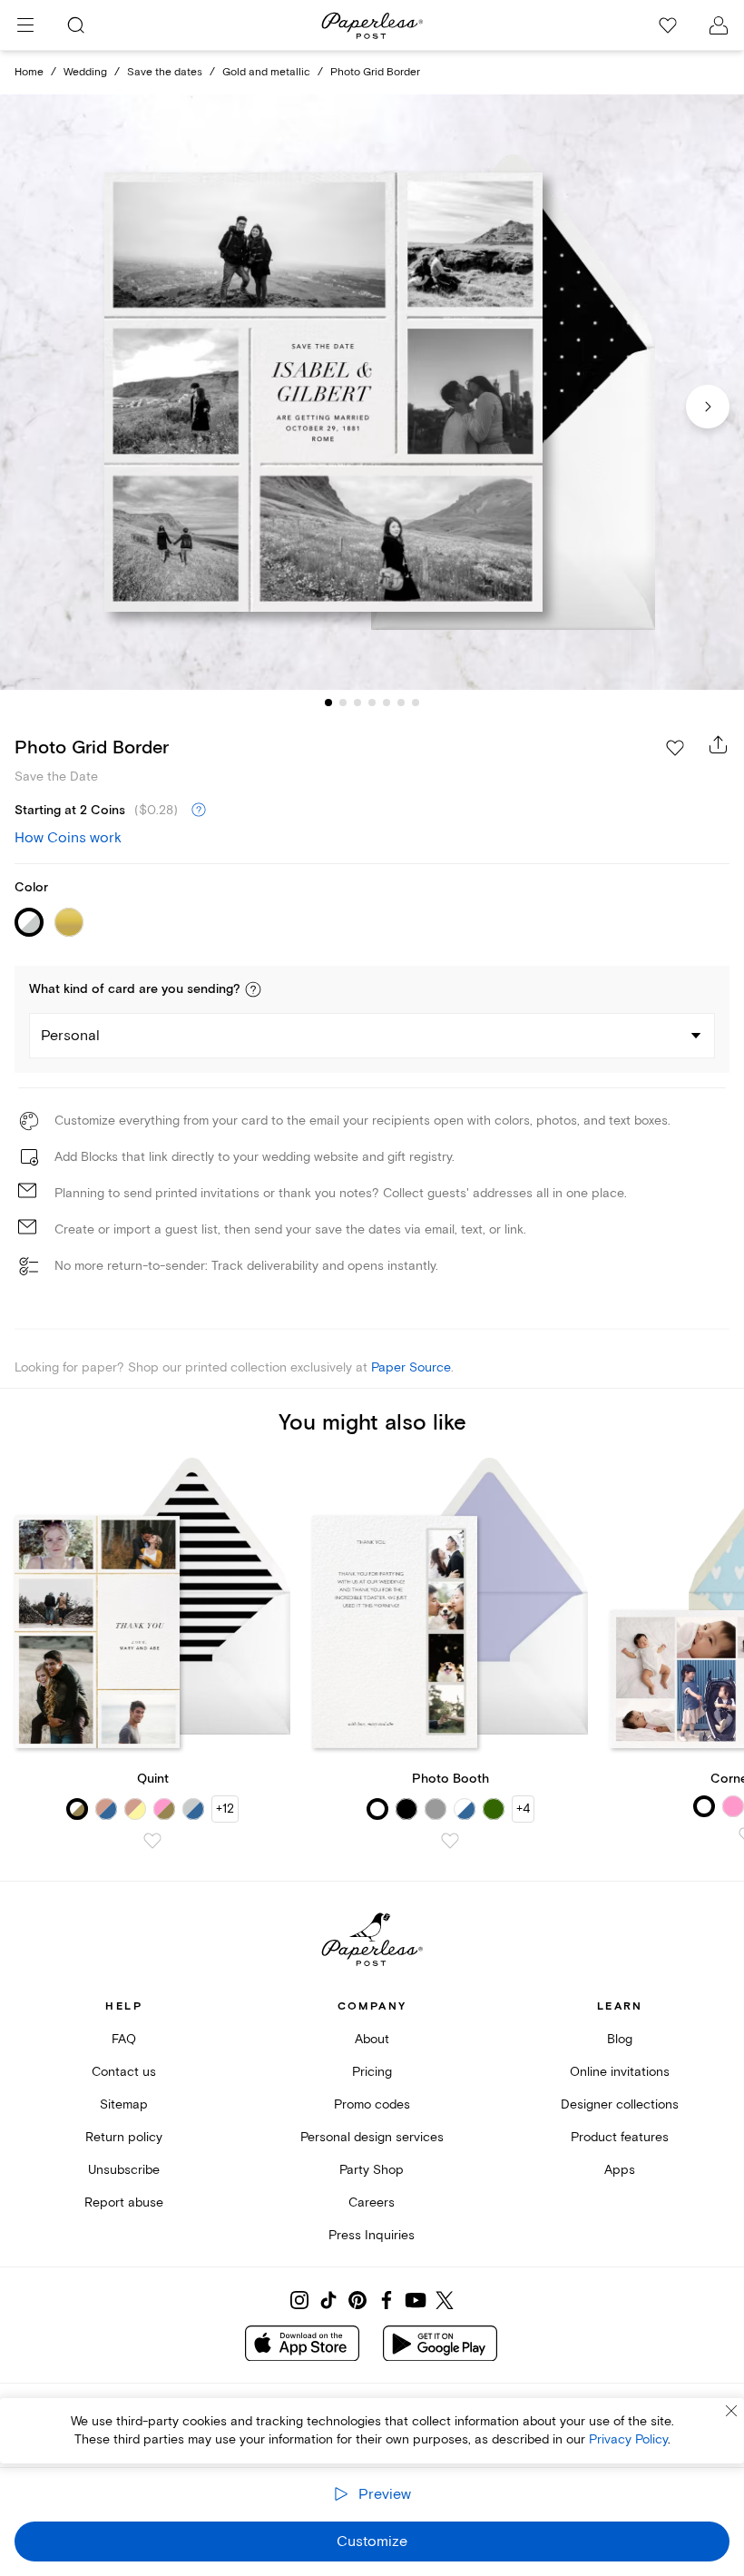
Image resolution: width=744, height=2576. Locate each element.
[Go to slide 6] (401, 703)
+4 (523, 1809)
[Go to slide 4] (372, 703)
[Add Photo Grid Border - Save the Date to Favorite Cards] (675, 748)
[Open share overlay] (719, 744)
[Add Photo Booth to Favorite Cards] (450, 1841)
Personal (70, 1036)
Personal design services (372, 2137)
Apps (620, 2170)
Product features (620, 2137)
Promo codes (372, 2104)
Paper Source (411, 1367)
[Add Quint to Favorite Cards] (152, 1841)
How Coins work (68, 838)
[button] (253, 989)
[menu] (25, 25)
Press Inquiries (372, 2235)
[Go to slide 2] (343, 703)
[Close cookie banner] (731, 2411)
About (372, 2039)
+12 (225, 1809)
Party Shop (372, 2170)
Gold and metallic (266, 72)
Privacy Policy (628, 2439)
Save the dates (165, 72)
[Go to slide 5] (387, 703)
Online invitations (620, 2072)
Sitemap (124, 2104)
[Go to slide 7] (416, 703)
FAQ (124, 2039)
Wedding (85, 72)
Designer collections (620, 2104)
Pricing (372, 2072)
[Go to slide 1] (328, 703)
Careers (372, 2202)
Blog (620, 2039)
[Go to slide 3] (357, 703)
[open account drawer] (719, 25)
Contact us (124, 2072)
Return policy (124, 2137)
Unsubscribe (124, 2170)
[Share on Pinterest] (357, 2300)
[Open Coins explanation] (199, 811)
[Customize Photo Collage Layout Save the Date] (372, 392)
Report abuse (124, 2202)
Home (29, 72)
